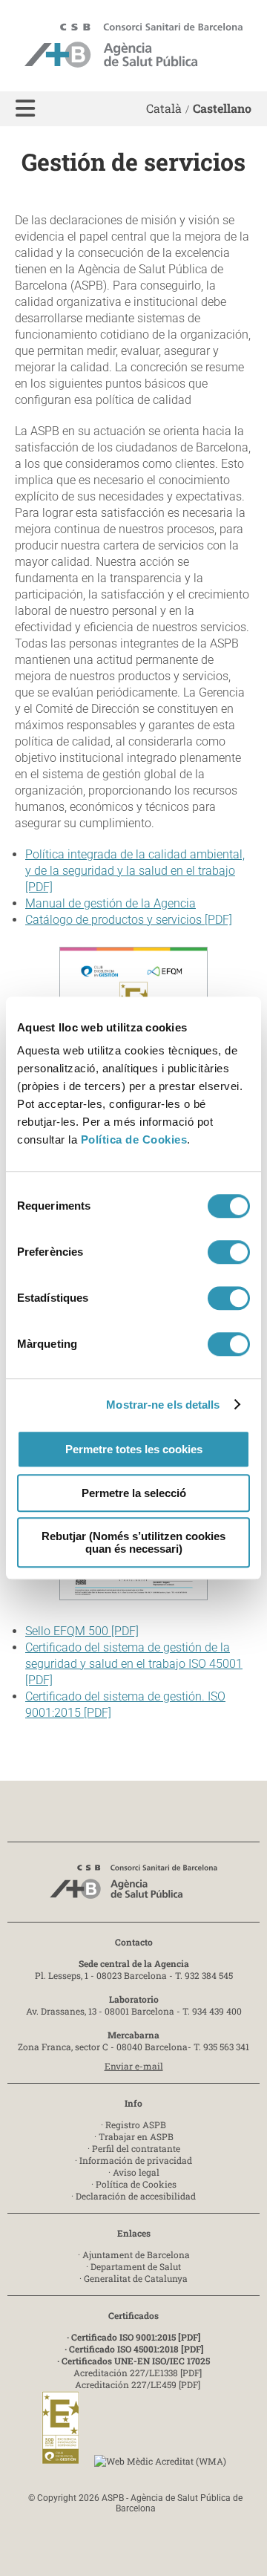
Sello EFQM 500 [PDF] (82, 1631)
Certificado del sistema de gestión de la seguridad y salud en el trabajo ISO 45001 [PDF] (134, 1664)
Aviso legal (136, 2172)
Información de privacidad (136, 2160)
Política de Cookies (134, 1139)
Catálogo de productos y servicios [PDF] (129, 920)
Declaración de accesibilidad (136, 2196)
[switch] (229, 1252)
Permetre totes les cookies (134, 1449)
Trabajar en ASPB (136, 2136)
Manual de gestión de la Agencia (111, 903)
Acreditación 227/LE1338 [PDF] (138, 2373)
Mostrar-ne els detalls (163, 1405)
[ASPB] (133, 1886)
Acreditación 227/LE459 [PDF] (138, 2384)
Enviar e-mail (134, 2066)
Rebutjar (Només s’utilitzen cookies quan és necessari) (133, 1542)
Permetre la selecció (134, 1493)
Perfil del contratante (136, 2148)
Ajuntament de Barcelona (136, 2254)
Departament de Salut (136, 2266)
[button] (25, 109)
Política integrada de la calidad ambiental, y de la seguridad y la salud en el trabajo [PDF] (135, 871)
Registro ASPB (136, 2125)
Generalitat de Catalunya (136, 2278)
